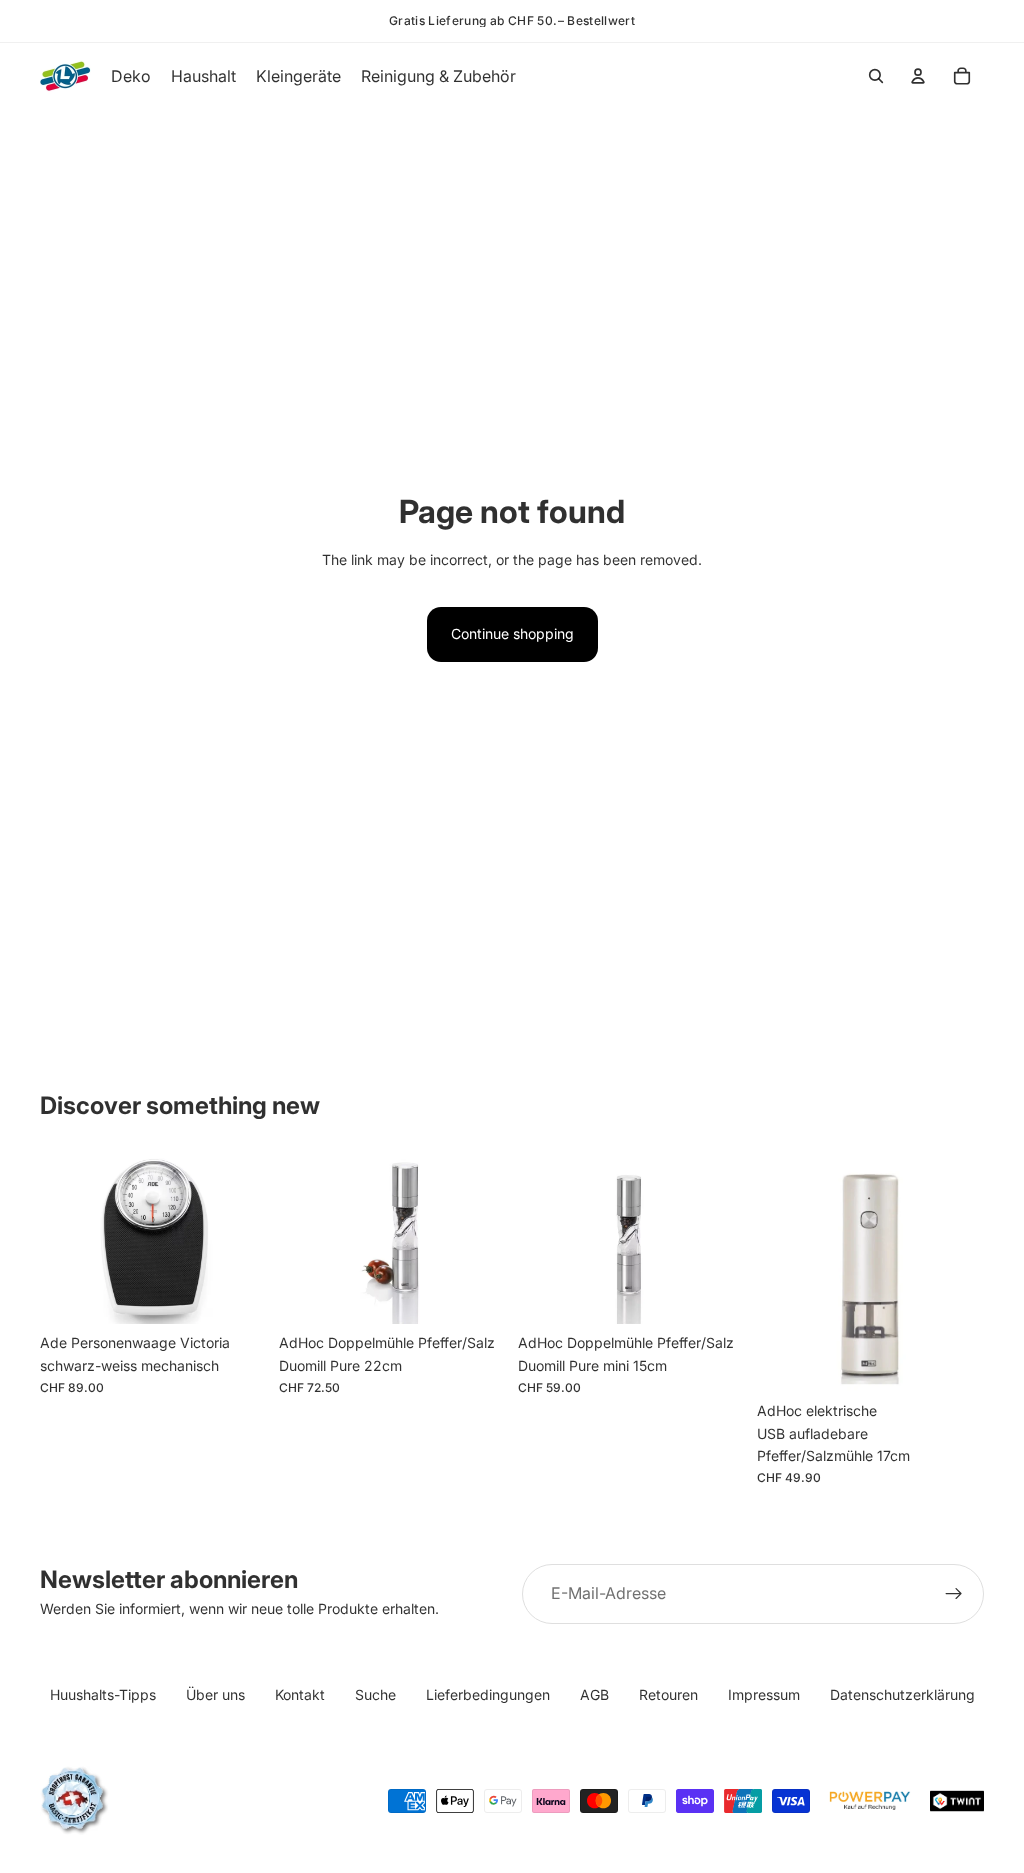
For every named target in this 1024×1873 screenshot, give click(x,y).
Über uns (215, 1694)
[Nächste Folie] (245, 1239)
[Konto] (918, 76)
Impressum (764, 1694)
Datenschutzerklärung (902, 1694)
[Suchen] (876, 76)
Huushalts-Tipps (103, 1694)
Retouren (668, 1694)
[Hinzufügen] (236, 1293)
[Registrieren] (954, 1594)
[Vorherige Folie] (62, 1239)
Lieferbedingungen (488, 1694)
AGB (594, 1694)
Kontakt (300, 1694)
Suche (375, 1694)
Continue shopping (512, 633)
